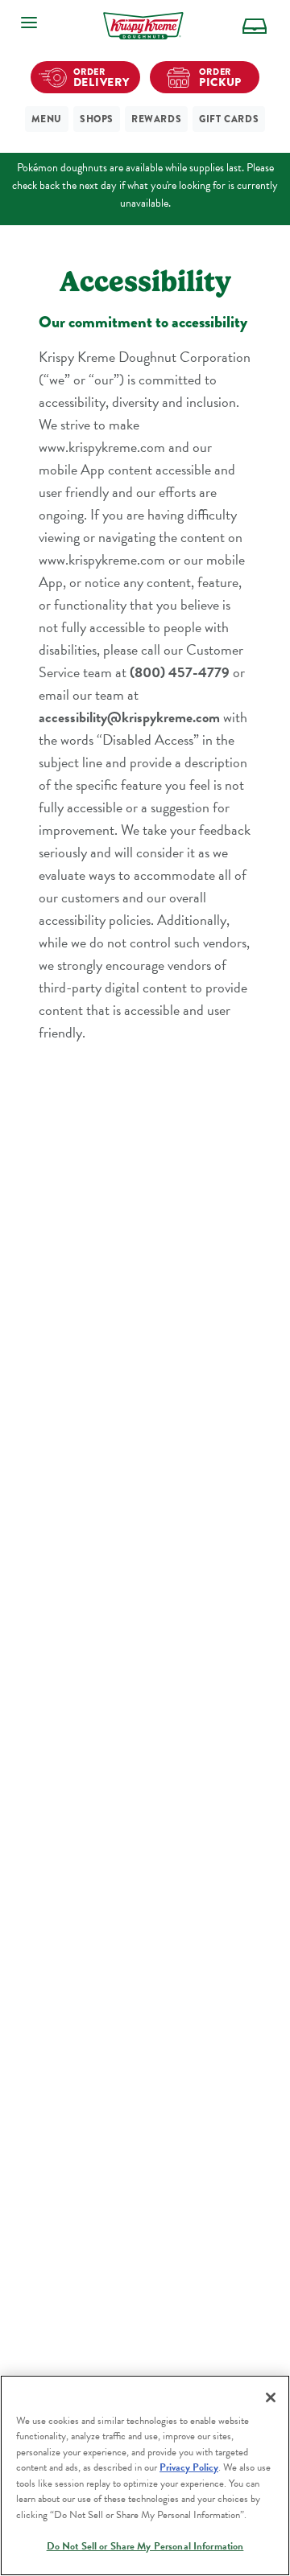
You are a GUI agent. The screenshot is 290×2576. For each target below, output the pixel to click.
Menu (47, 119)
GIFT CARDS (229, 119)
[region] (145, 2475)
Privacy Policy (189, 2467)
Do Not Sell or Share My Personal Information (145, 2546)
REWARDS (156, 119)
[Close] (271, 2397)
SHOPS (97, 119)
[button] (255, 26)
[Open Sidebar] (29, 23)
